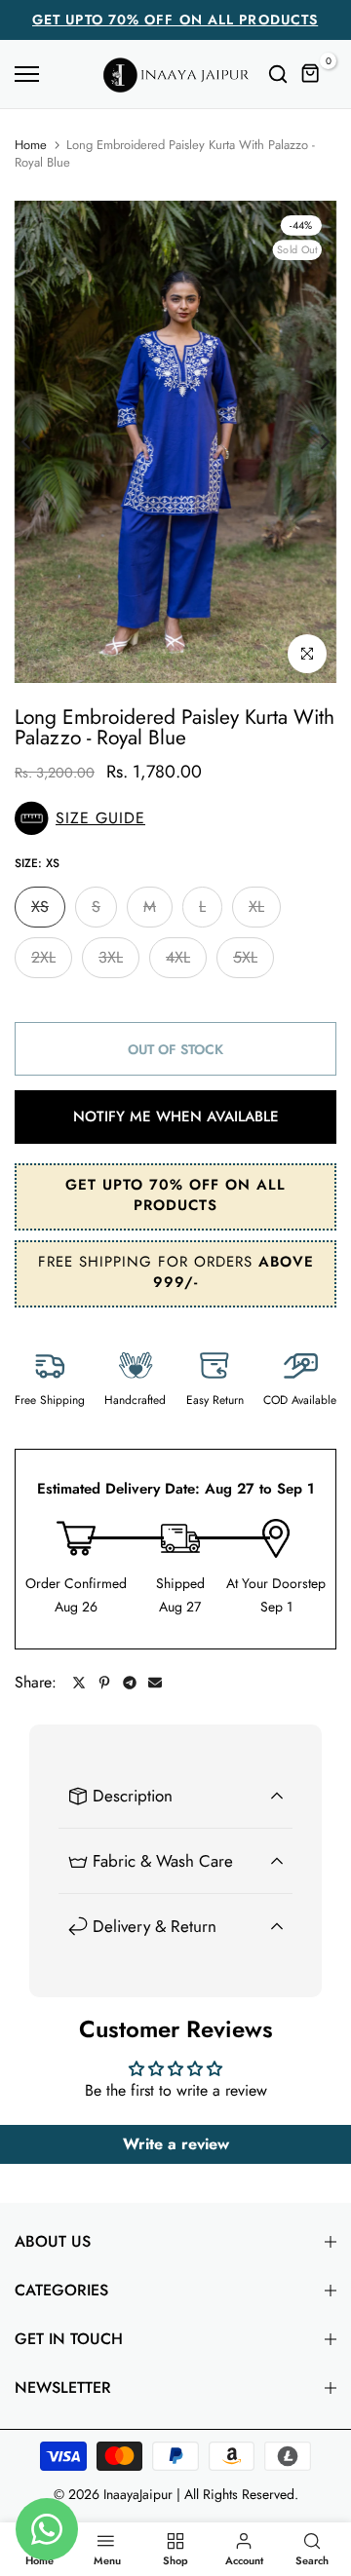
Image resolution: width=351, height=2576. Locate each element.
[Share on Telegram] (130, 1683)
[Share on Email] (155, 1683)
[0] (311, 74)
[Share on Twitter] (79, 1683)
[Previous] (39, 441)
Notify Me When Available (176, 1117)
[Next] (312, 441)
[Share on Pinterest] (104, 1683)
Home (31, 145)
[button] (175, 818)
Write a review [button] (176, 2144)
